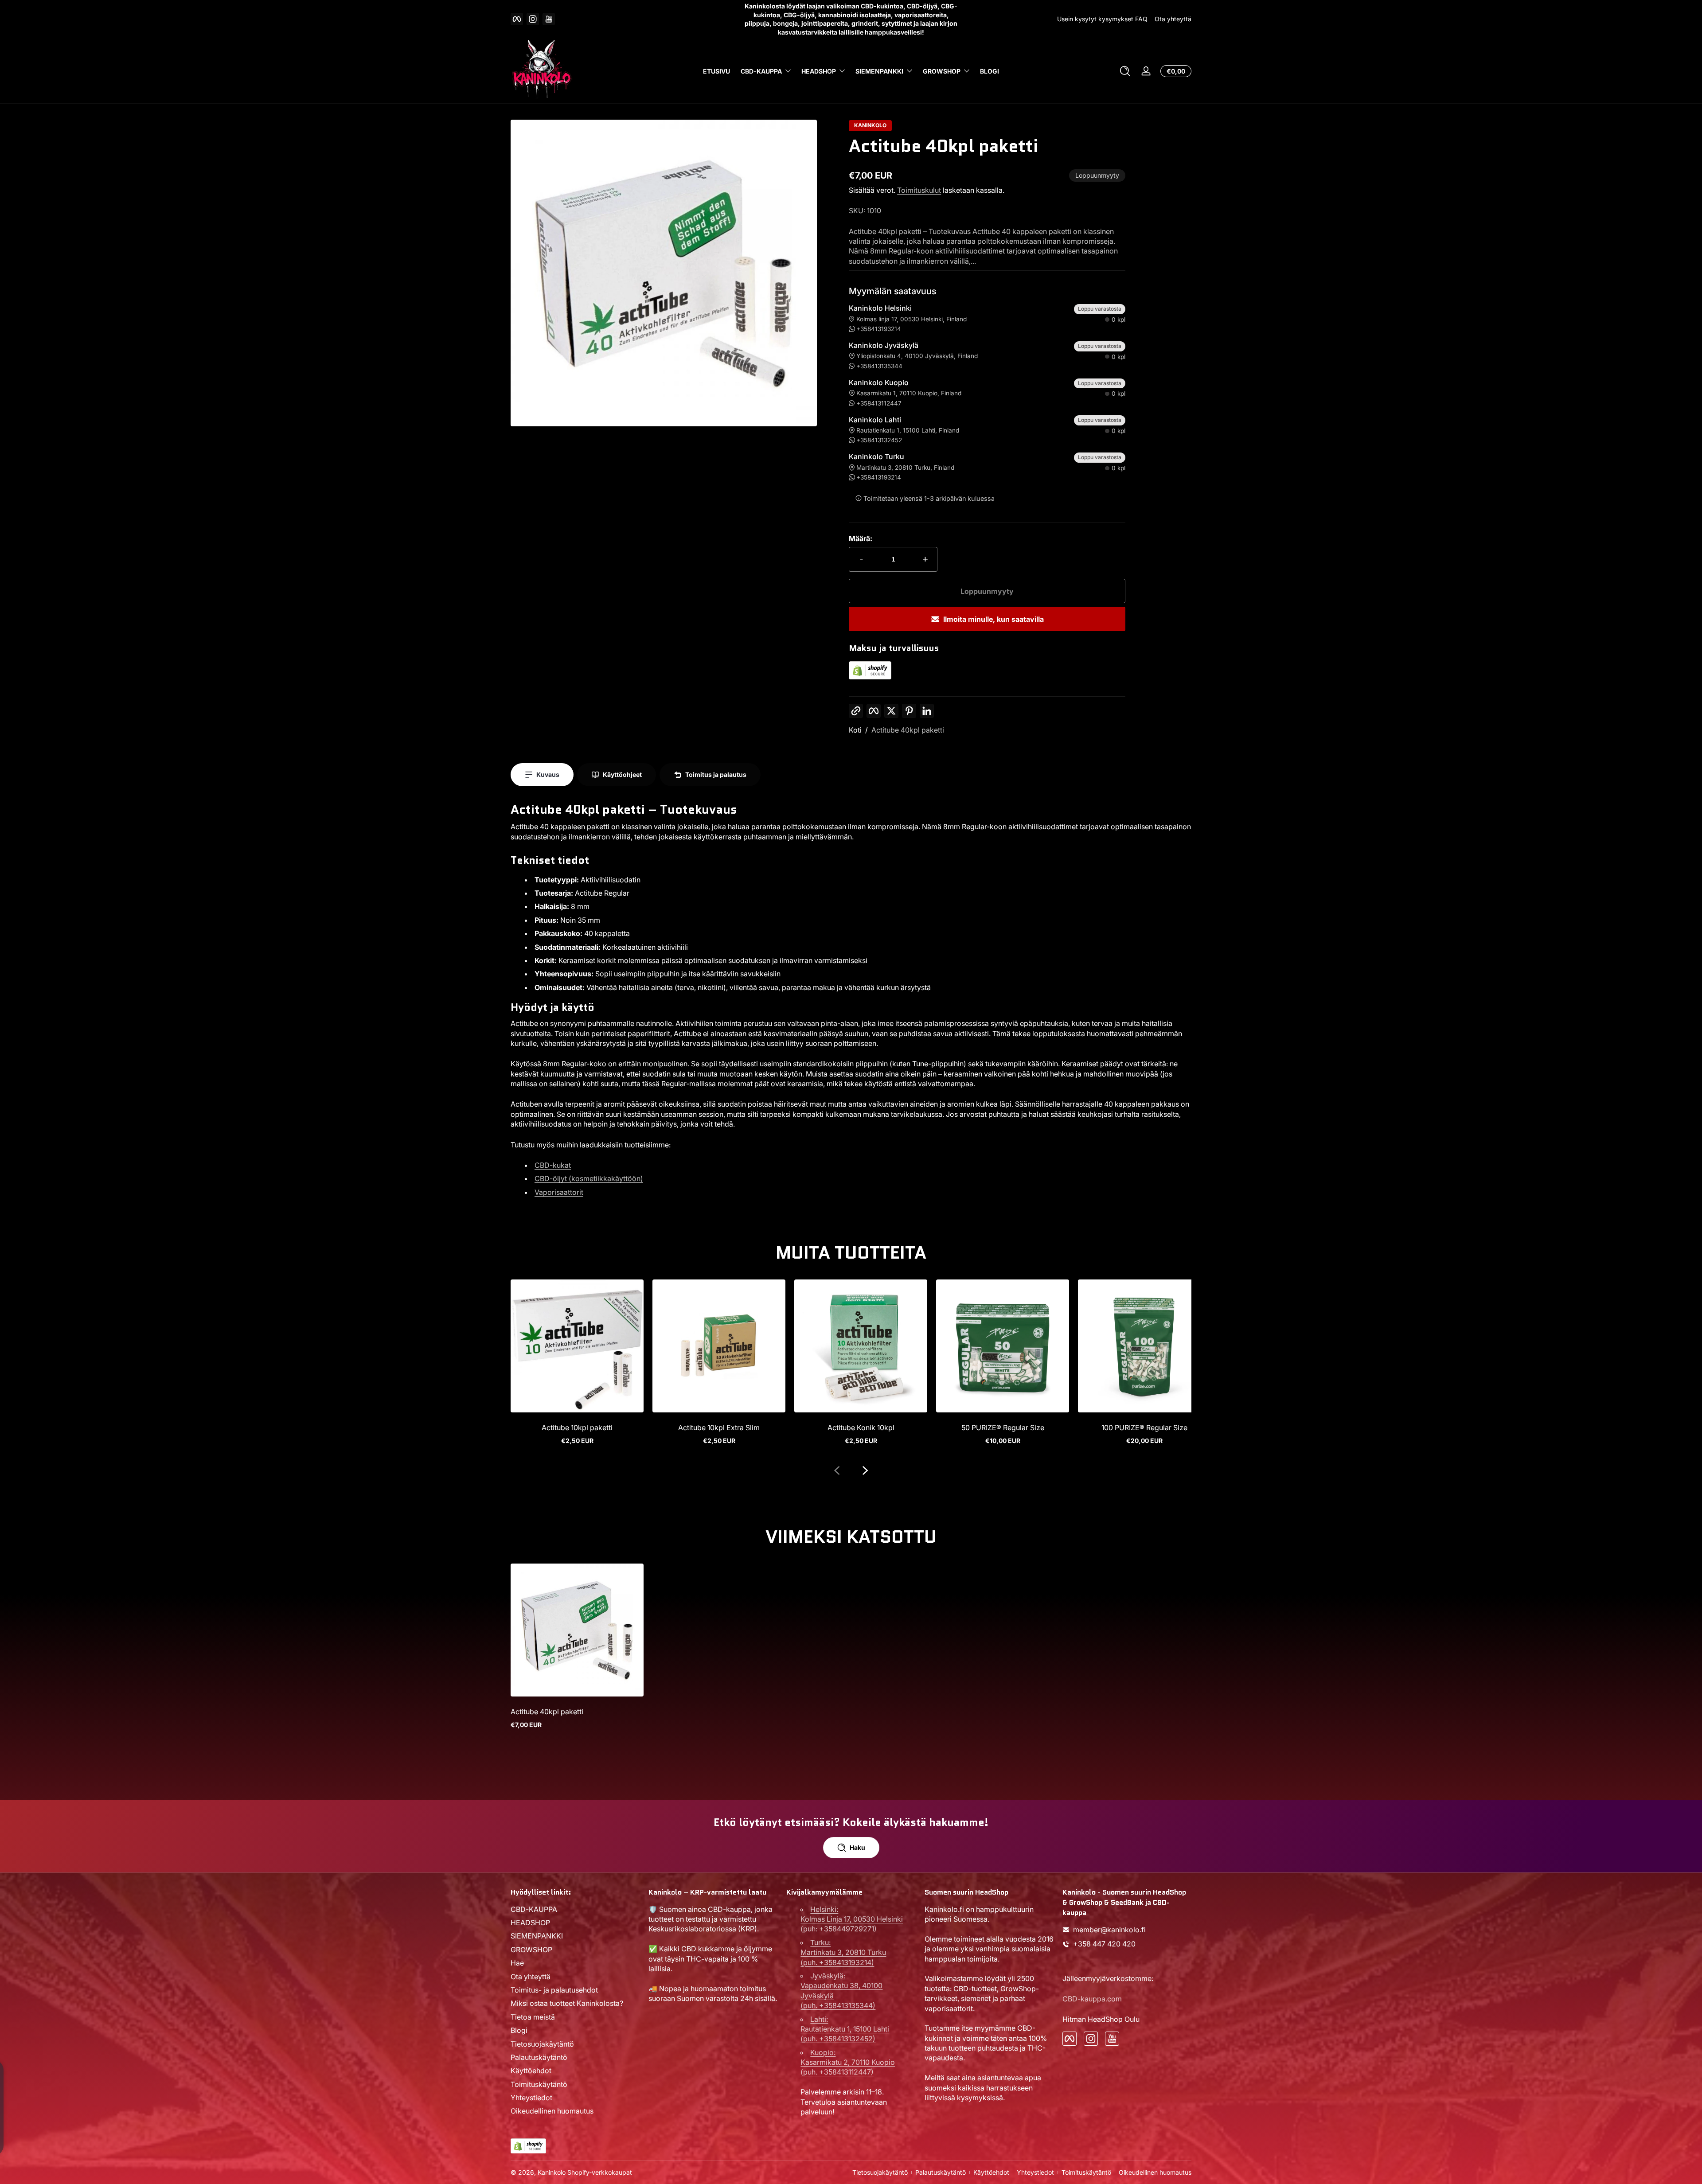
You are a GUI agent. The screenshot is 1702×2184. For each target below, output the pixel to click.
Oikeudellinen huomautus (552, 2111)
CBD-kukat (553, 1165)
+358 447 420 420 (1104, 1944)
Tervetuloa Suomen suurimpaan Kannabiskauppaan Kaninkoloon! (851, 19)
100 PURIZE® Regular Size (1144, 1427)
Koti (855, 730)
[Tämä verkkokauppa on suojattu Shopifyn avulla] (870, 677)
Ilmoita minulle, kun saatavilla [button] (993, 619)
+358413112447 (879, 403)
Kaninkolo (552, 2172)
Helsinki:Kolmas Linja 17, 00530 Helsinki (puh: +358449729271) (852, 1919)
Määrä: (861, 538)
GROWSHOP (942, 71)
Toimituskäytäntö (539, 2084)
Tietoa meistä (533, 2017)
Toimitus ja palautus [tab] (716, 774)
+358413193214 (879, 329)
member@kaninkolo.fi (1109, 1930)
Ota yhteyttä (1173, 19)
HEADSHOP (819, 71)
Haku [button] (857, 1847)
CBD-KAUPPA (761, 71)
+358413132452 (879, 440)
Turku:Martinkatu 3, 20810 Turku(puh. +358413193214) (843, 1952)
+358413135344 (879, 366)
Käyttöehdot (531, 2071)
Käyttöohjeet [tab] (622, 774)
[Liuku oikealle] (865, 1470)
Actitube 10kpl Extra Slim (719, 1427)
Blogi (519, 2031)
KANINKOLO (870, 125)
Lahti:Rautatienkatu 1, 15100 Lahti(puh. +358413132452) (845, 2029)
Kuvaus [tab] (548, 774)
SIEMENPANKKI (879, 71)
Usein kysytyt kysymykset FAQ (1102, 19)
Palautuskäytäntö (539, 2057)
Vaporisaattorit (559, 1192)
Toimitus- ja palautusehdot (554, 1990)
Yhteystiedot (531, 2098)
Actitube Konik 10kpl (861, 1427)
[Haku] (1125, 71)
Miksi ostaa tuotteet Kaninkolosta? (567, 2004)
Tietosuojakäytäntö (542, 2044)
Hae (517, 1963)
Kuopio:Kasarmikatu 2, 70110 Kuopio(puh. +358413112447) (848, 2062)
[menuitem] (575, 1909)
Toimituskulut (919, 190)
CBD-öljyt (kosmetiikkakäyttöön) (589, 1178)
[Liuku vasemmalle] (837, 1470)
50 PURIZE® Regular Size (1003, 1427)
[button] (1125, 71)
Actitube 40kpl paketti (908, 730)
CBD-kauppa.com (1092, 1999)
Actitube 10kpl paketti (577, 1427)
